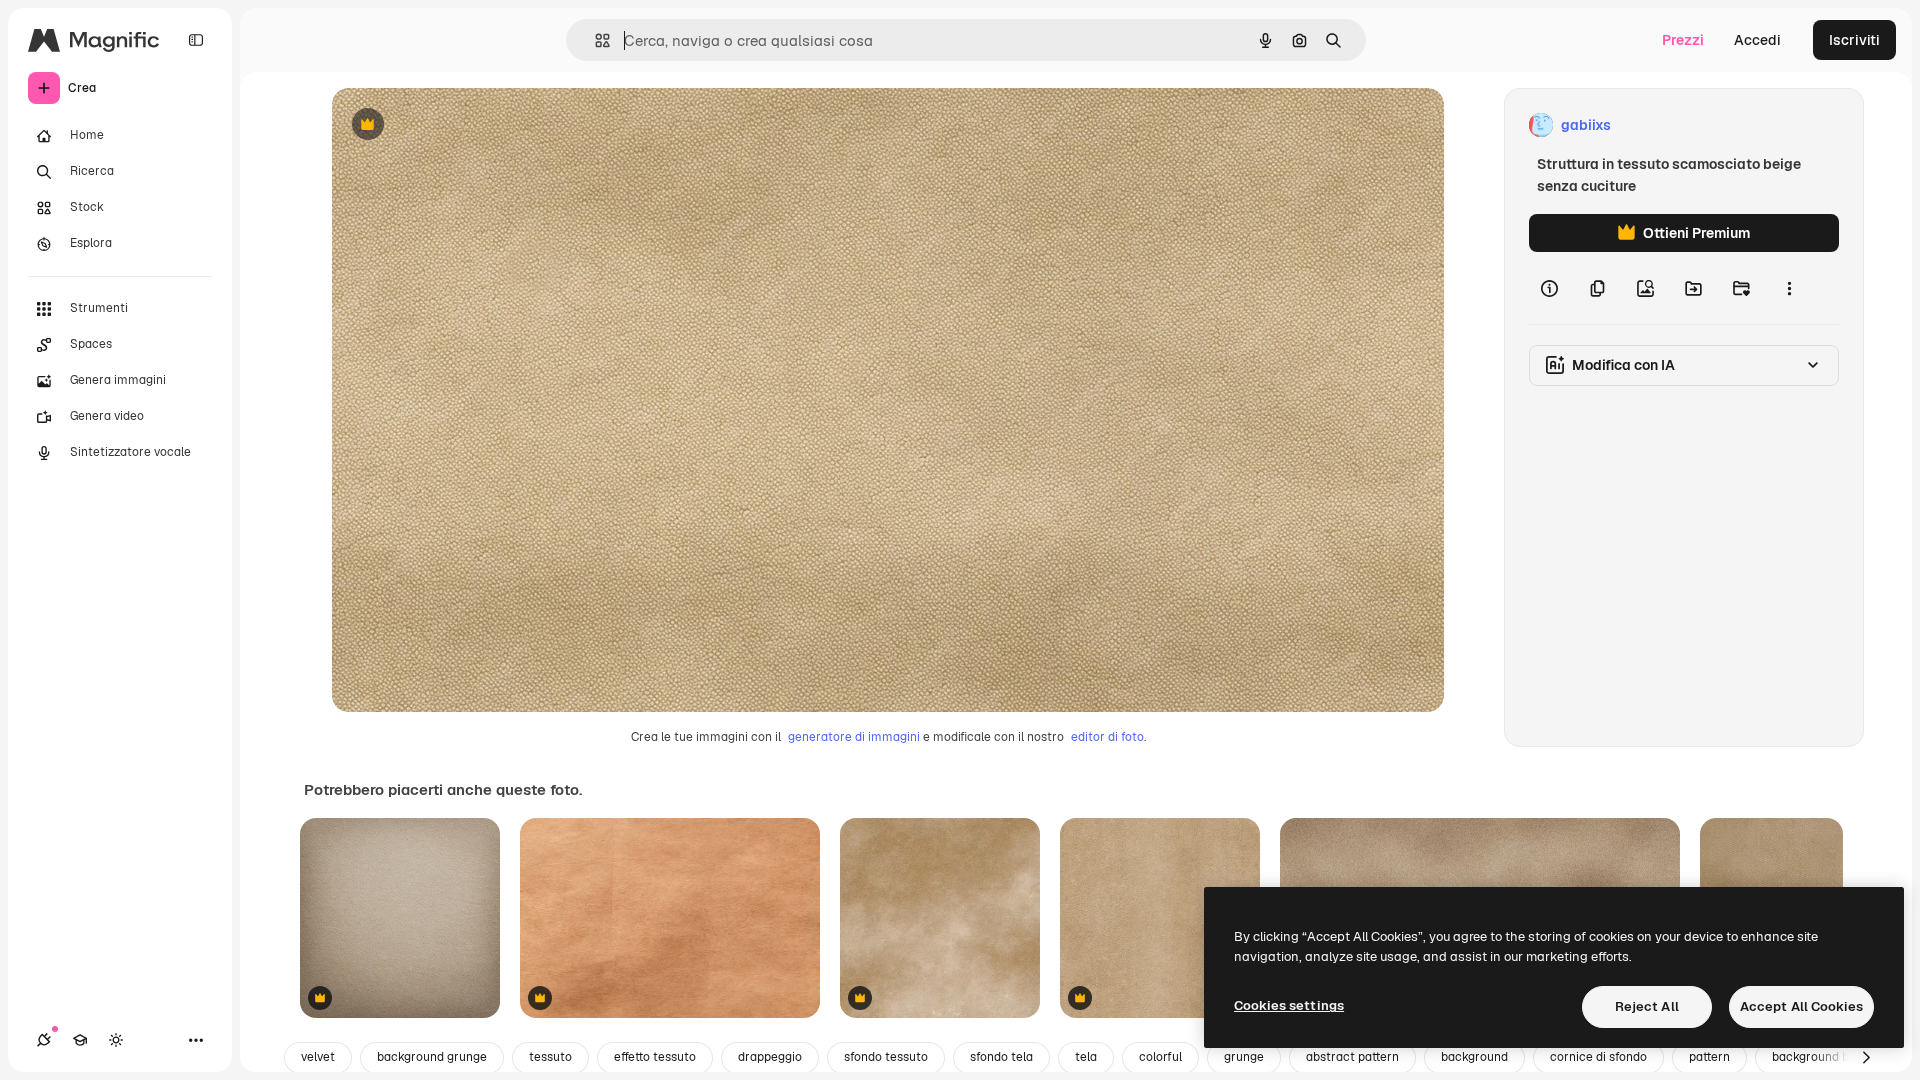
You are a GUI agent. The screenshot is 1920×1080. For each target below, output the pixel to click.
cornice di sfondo (1598, 1057)
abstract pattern (1352, 1057)
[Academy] (80, 1040)
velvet (318, 1057)
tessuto (550, 1057)
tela (1086, 1057)
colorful (1160, 1057)
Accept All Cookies (1801, 1006)
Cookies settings (1289, 1005)
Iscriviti (1854, 40)
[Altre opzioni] (1789, 288)
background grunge (432, 1057)
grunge (1244, 1057)
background (1474, 1057)
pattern (1709, 1057)
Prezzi (1683, 40)
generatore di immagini (854, 737)
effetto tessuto (655, 1057)
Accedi (1757, 40)
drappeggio (770, 1057)
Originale (464, 125)
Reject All (1647, 1006)
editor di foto (1107, 737)
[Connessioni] (44, 1040)
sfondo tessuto (886, 1057)
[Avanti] (1866, 1058)
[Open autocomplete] (594, 40)
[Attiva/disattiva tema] (116, 1040)
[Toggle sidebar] (196, 40)
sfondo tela (1001, 1057)
